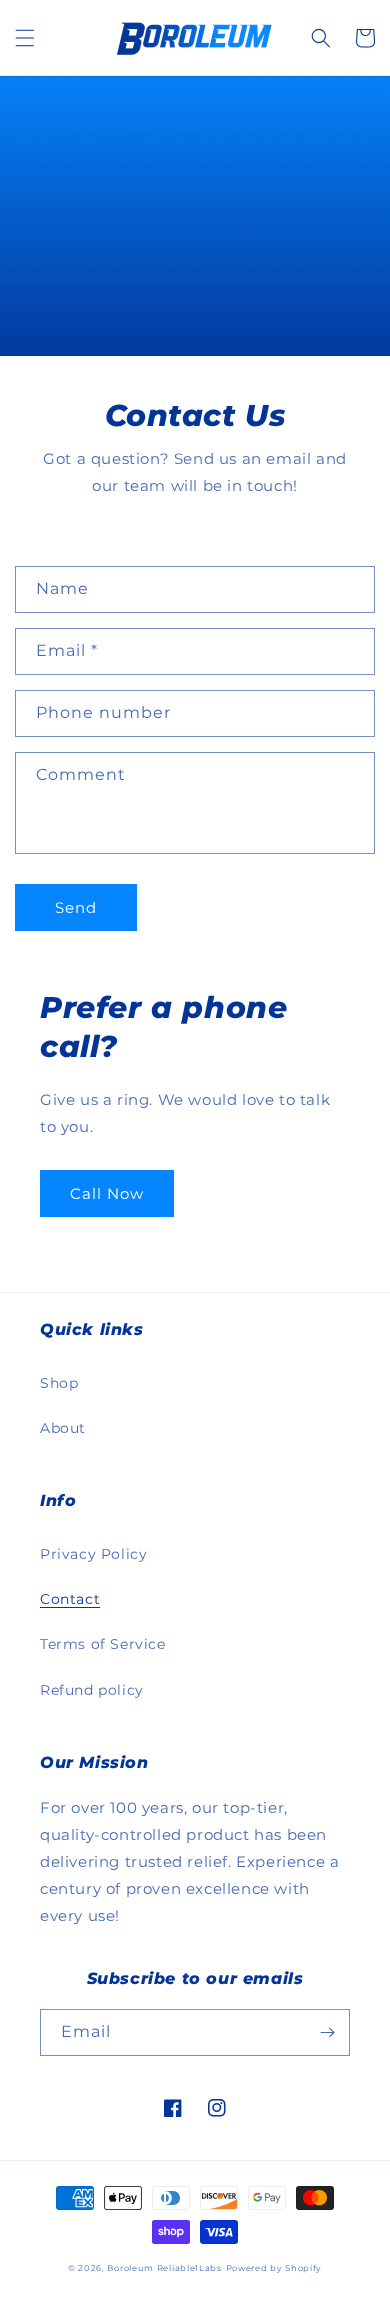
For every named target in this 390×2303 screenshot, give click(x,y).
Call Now (107, 1193)
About (63, 1428)
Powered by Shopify (274, 2268)
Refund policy (92, 1690)
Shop (59, 1383)
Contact (70, 1599)
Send (76, 907)
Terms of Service (103, 1644)
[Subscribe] (327, 2032)
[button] (25, 38)
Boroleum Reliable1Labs (164, 2268)
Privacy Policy (93, 1554)
